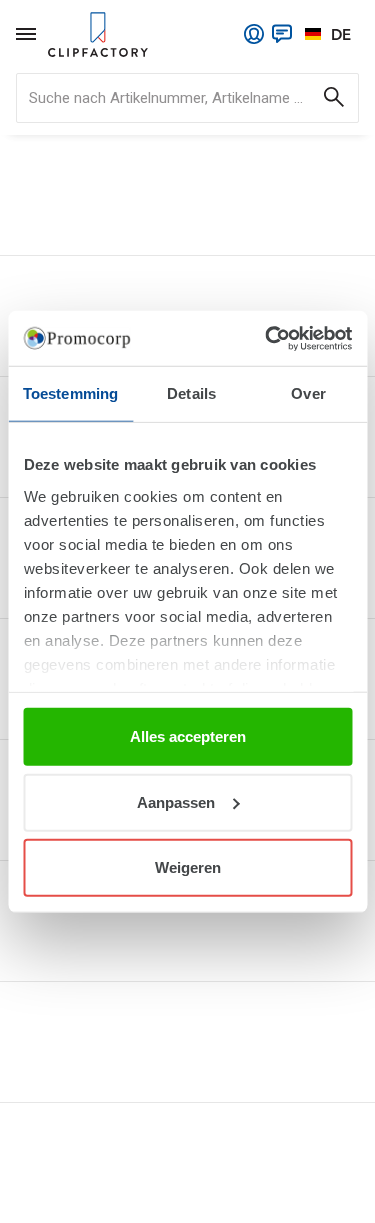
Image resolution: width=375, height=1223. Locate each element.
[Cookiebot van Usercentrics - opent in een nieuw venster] (267, 338)
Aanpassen (176, 801)
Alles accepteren (188, 736)
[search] (187, 98)
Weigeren (188, 867)
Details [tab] (191, 393)
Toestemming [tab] (70, 393)
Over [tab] (308, 393)
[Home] (98, 34)
